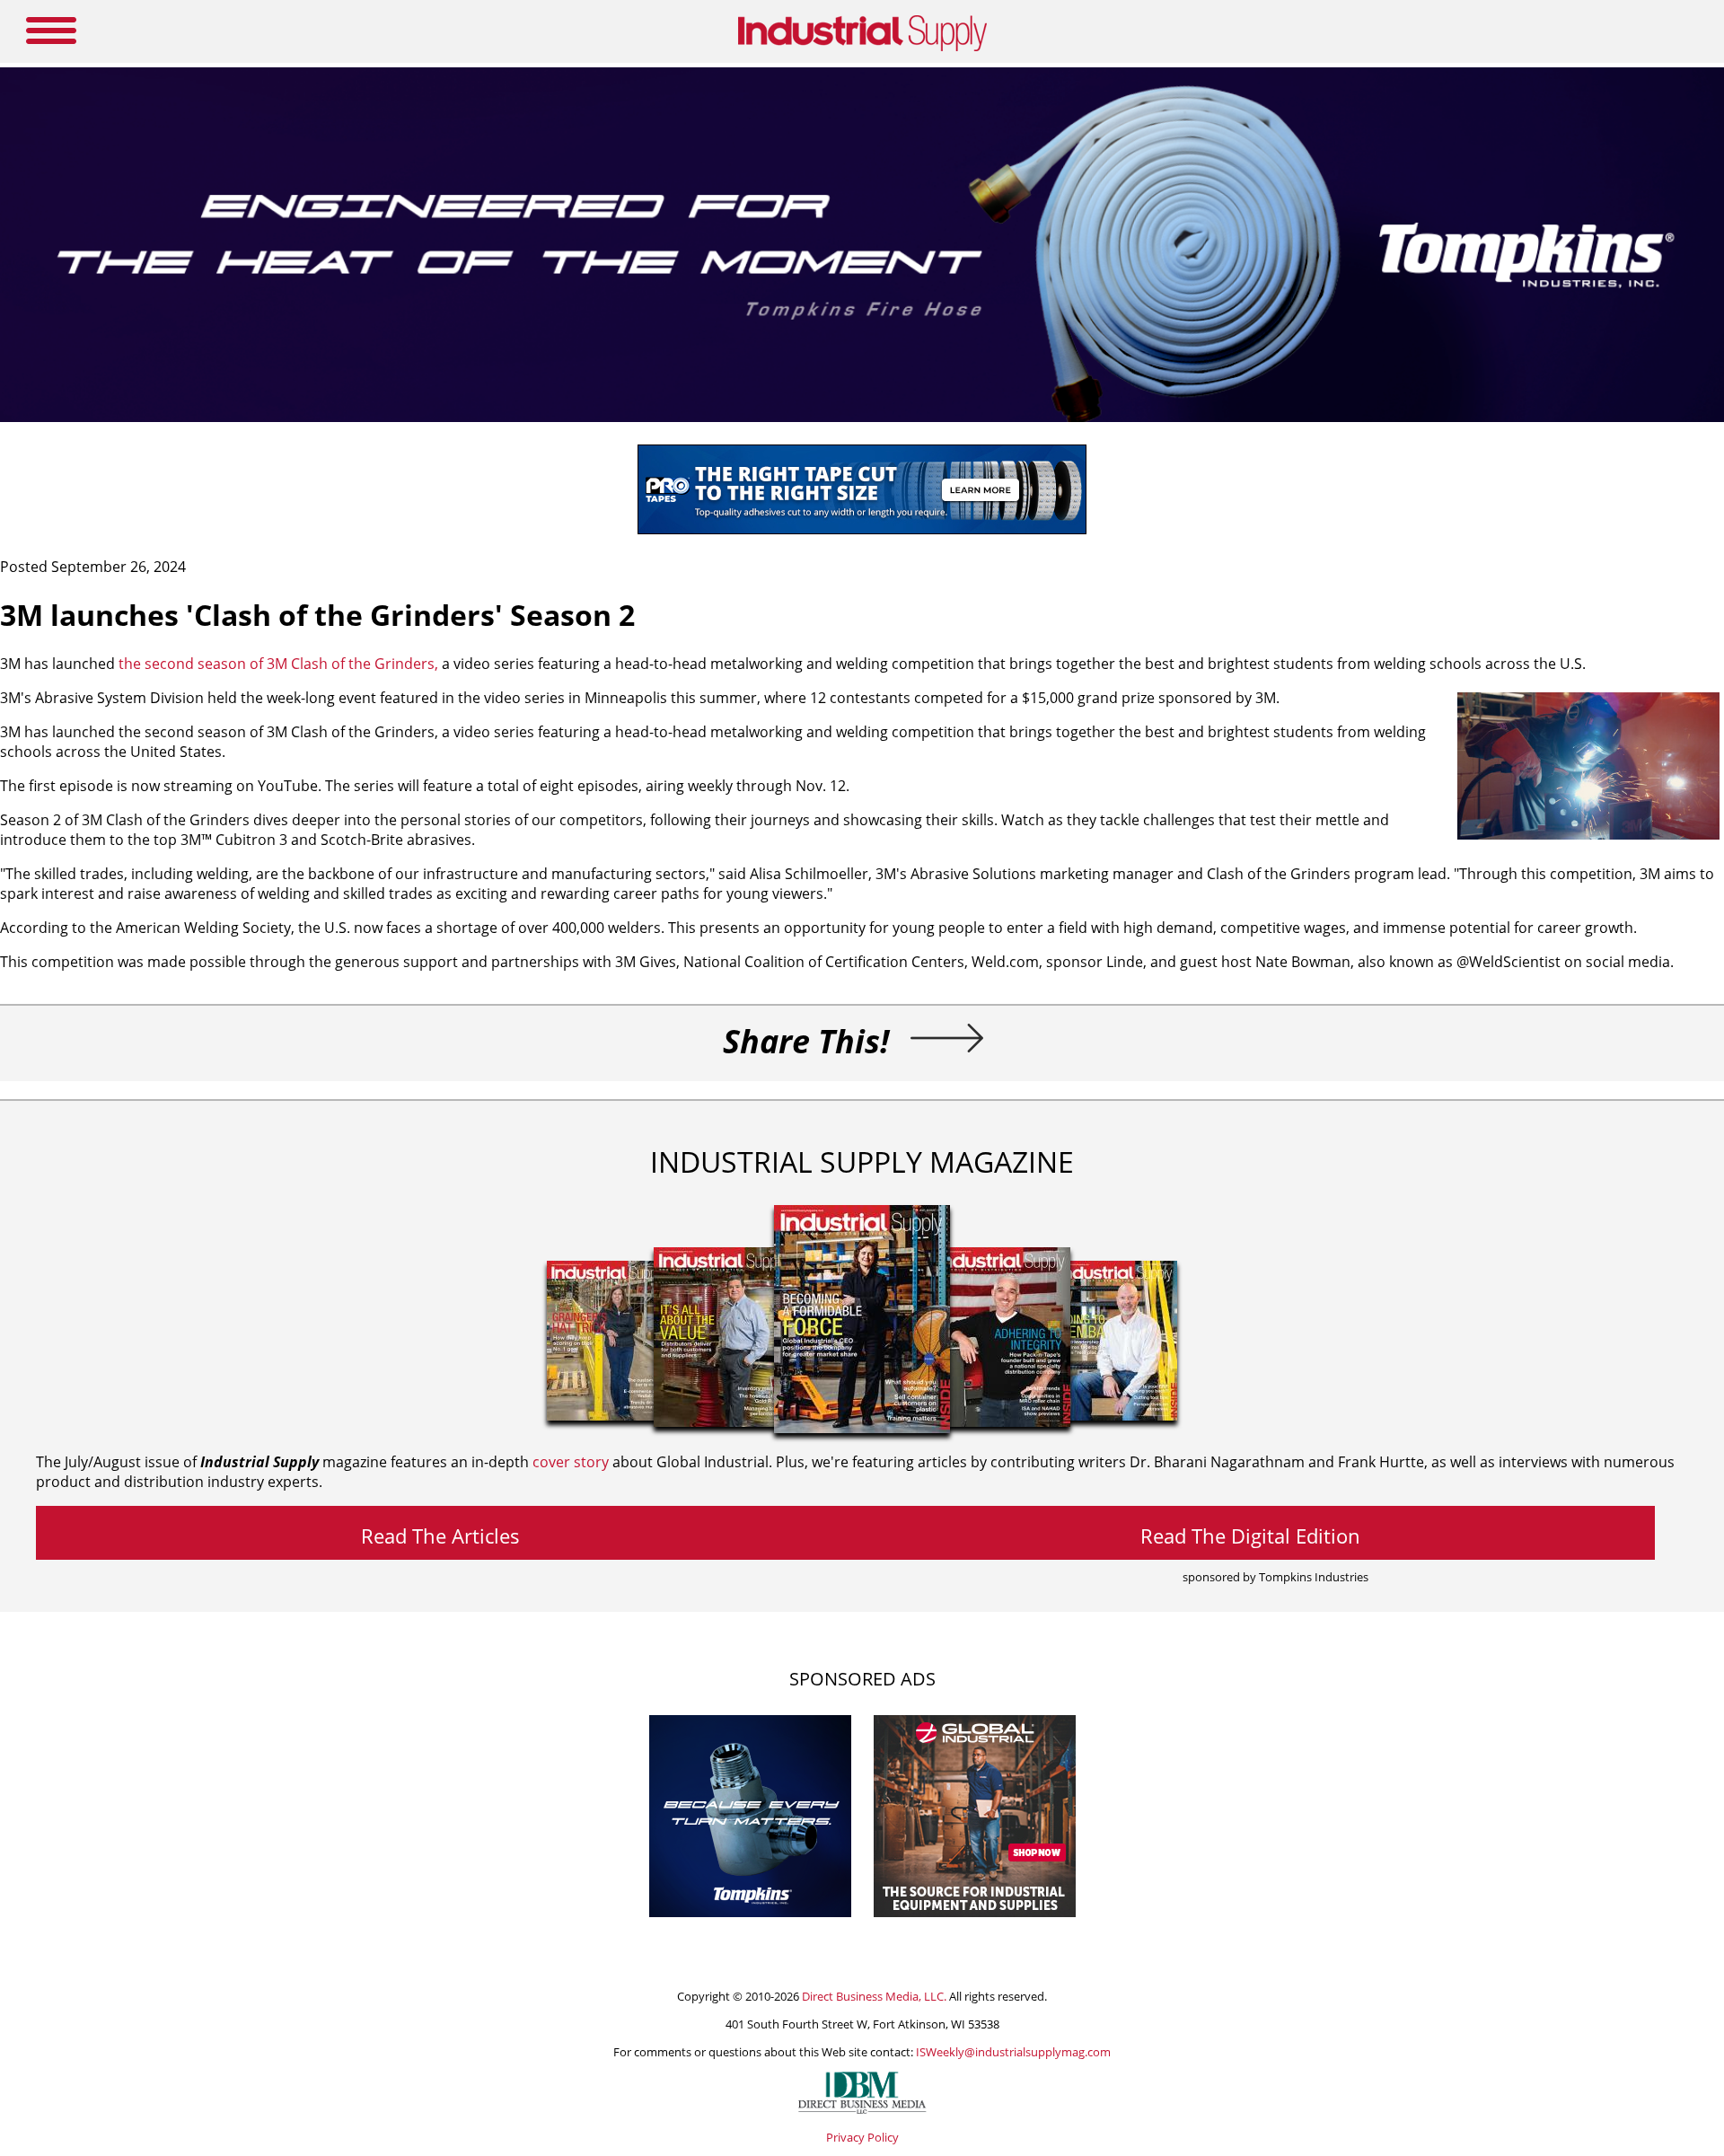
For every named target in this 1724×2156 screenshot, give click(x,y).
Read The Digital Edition (1250, 1536)
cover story (571, 1462)
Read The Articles (440, 1536)
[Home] (862, 48)
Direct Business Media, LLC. (874, 1996)
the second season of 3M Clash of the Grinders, (278, 664)
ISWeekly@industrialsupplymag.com (1013, 2052)
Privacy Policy (862, 2137)
